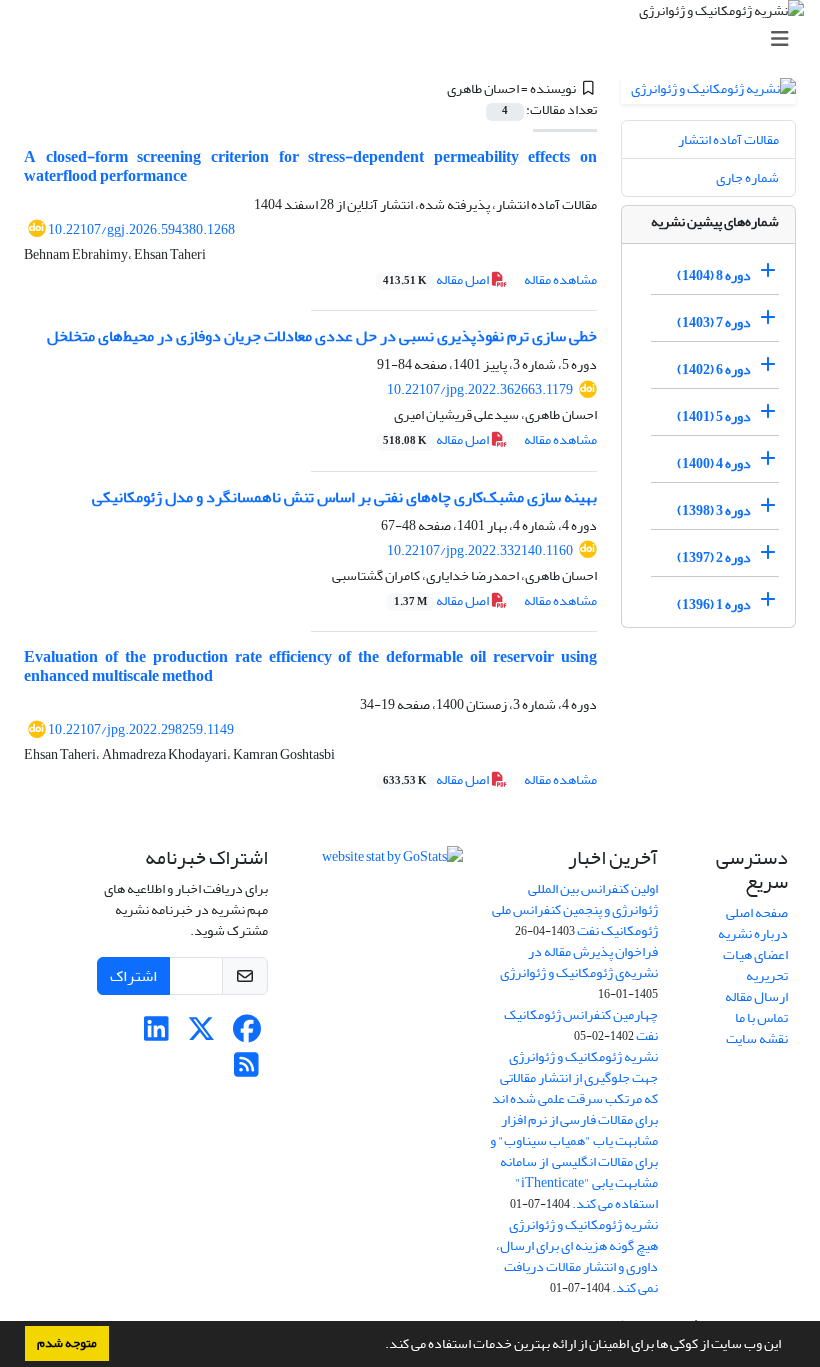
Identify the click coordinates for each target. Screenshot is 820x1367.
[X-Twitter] (201, 1034)
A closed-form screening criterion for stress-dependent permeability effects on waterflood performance (310, 166)
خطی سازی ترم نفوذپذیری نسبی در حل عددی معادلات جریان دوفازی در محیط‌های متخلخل (322, 336)
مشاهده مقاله (560, 279)
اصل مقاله (437, 279)
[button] (380, 1346)
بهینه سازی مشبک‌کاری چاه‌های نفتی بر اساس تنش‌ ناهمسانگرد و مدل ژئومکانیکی (344, 497)
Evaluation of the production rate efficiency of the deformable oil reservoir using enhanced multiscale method (310, 666)
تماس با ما (761, 1017)
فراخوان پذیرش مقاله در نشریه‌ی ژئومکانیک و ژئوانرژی (579, 962)
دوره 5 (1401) (714, 416)
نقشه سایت (757, 1038)
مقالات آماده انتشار (728, 139)
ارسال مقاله (756, 996)
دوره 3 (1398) (714, 510)
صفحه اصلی (757, 912)
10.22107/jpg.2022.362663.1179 (480, 389)
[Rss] (246, 1070)
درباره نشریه (753, 933)
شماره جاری (747, 177)
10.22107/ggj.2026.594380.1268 (141, 229)
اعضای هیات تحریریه (755, 965)
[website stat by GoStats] (392, 861)
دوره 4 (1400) (714, 463)
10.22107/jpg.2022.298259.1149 (141, 729)
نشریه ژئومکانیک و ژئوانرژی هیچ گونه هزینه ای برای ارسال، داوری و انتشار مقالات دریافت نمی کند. (577, 1256)
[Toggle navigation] (416, 39)
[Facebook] (246, 1034)
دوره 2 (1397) (714, 557)
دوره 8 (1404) (714, 275)
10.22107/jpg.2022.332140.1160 (480, 550)
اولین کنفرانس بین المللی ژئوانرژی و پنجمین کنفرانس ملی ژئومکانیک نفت (575, 909)
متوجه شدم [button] (67, 1343)
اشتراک (133, 976)
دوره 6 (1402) (714, 369)
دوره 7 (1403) (714, 322)
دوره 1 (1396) (714, 604)
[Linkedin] (156, 1034)
